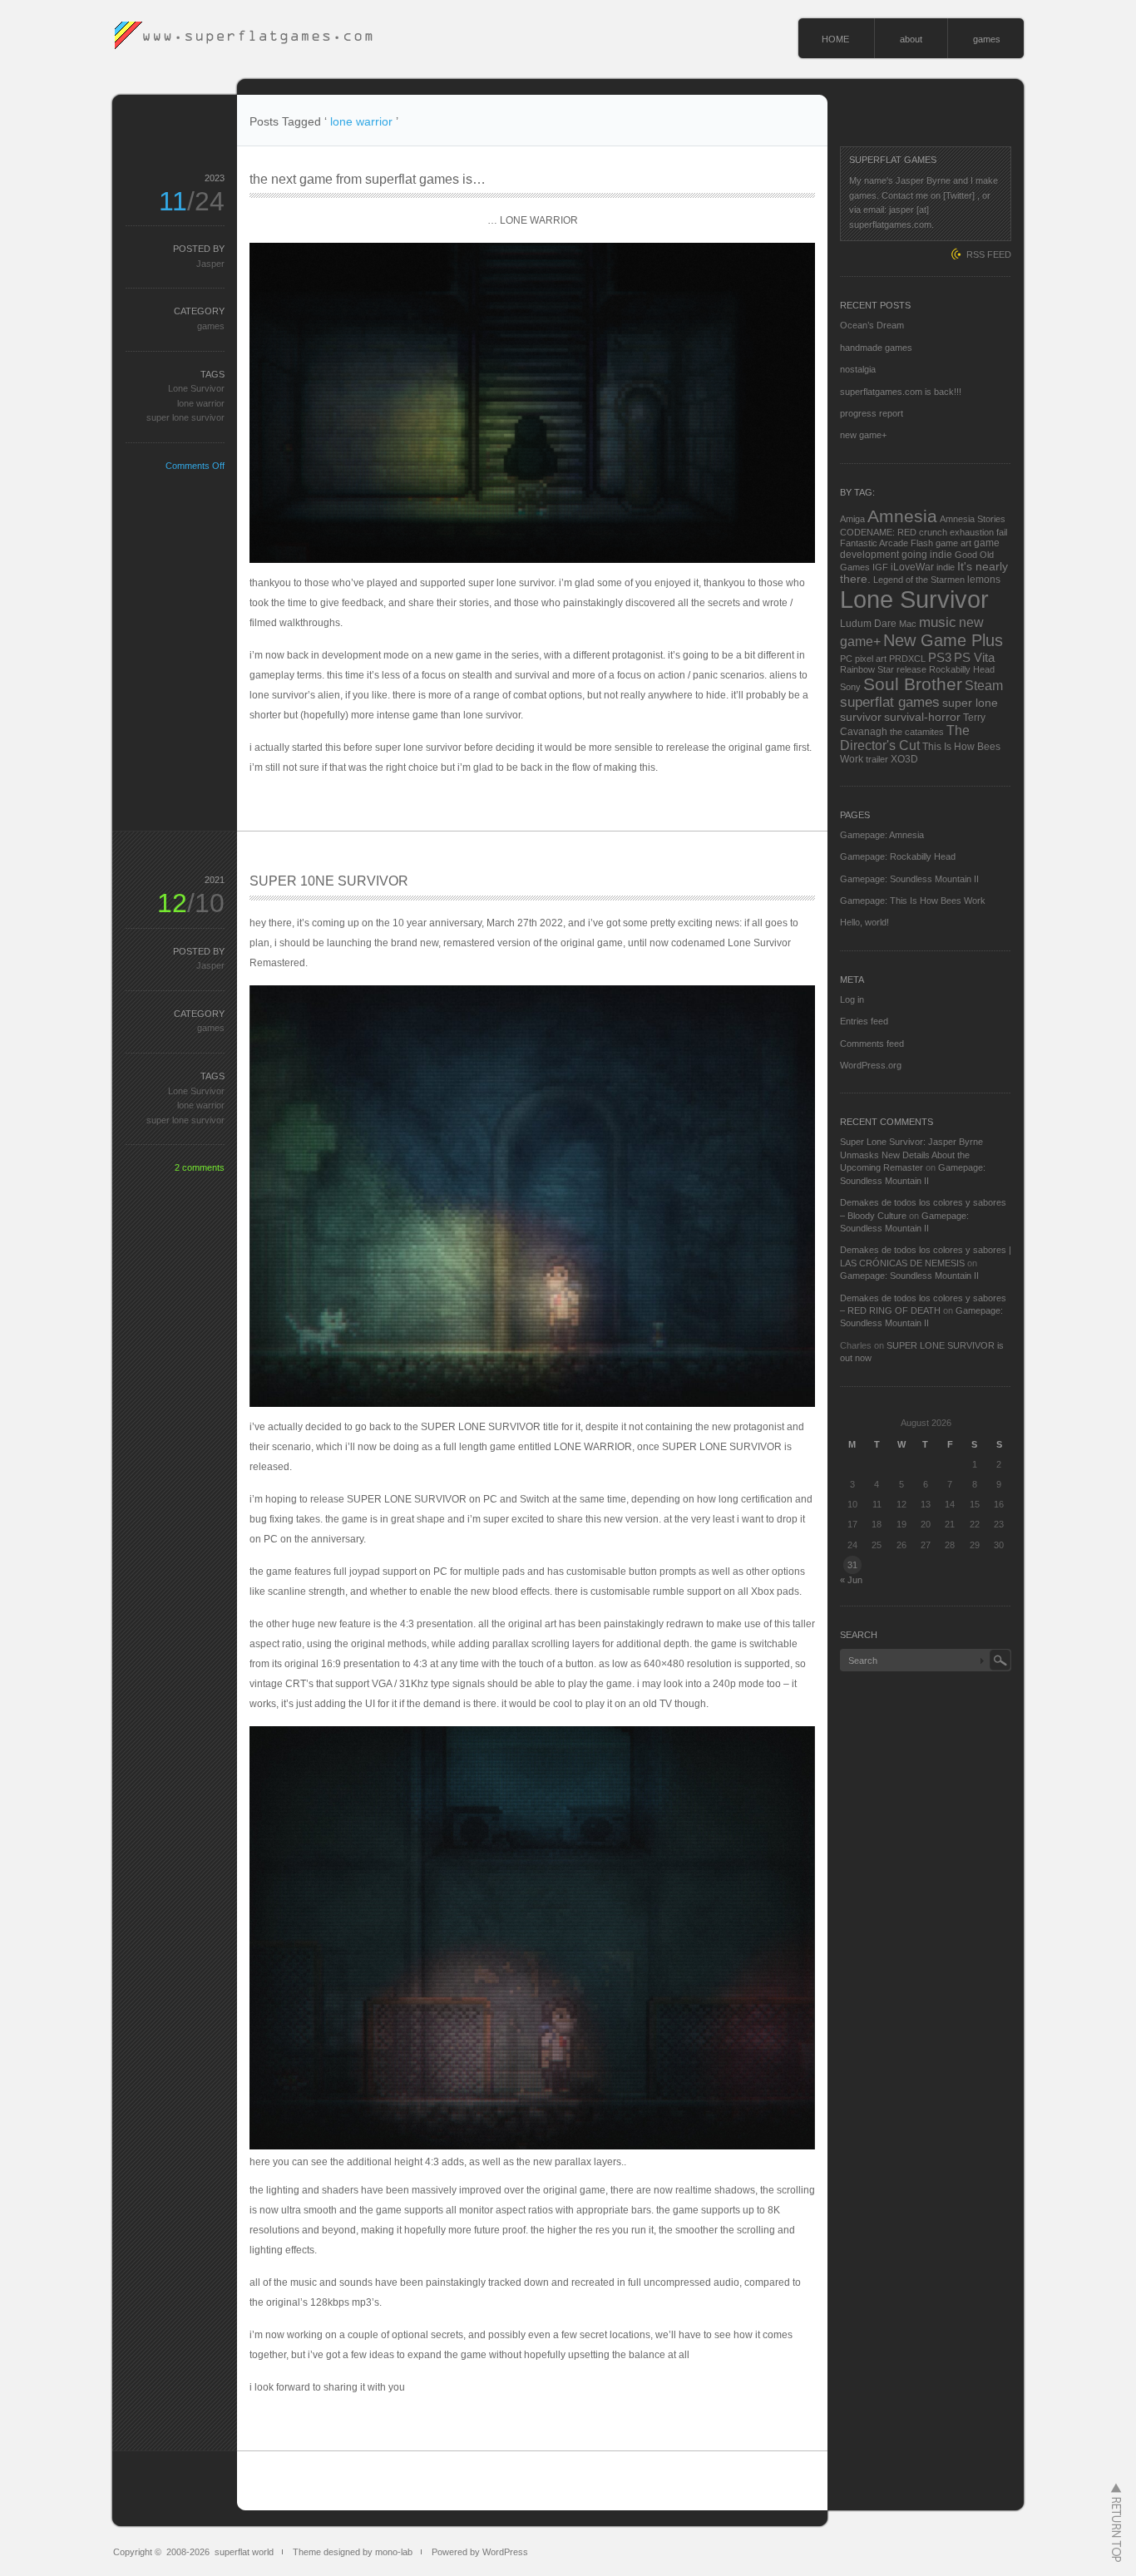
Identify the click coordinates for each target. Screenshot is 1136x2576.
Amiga (852, 519)
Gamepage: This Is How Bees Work (913, 901)
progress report (872, 413)
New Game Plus (943, 640)
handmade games (876, 348)
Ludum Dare (868, 624)
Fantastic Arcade (874, 543)
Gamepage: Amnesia (882, 835)
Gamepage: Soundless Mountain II (909, 879)
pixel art (871, 659)
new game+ (863, 435)
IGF (880, 567)
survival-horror (922, 717)
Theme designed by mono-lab (353, 2552)
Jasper (210, 264)
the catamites (917, 732)
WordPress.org (871, 1065)
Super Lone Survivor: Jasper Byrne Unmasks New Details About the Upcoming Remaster (911, 1155)
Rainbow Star (867, 669)
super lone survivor (185, 417)
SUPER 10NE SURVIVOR (329, 881)
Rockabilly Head (962, 669)
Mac (908, 624)
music (938, 622)
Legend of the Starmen (919, 580)
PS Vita (974, 657)
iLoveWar (912, 567)
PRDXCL (907, 659)
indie (946, 567)
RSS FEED (989, 254)
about (911, 39)
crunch (933, 532)
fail (1002, 532)
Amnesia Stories (973, 519)
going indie (927, 555)
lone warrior (201, 403)
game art (953, 543)
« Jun (851, 1580)
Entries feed (864, 1021)
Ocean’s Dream (872, 325)
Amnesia (902, 516)
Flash (922, 543)
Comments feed (872, 1044)
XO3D (904, 759)
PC (846, 659)
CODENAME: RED (878, 532)
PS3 (940, 657)
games (987, 39)
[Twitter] (959, 195)
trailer (877, 759)
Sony (850, 687)
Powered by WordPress (480, 2552)
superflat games (890, 702)
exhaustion (972, 532)
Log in (852, 999)
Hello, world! (864, 922)
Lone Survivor (196, 388)
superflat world (244, 2552)
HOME (835, 39)
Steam (984, 686)
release (911, 669)
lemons (984, 580)
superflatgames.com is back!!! (901, 392)
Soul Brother (913, 684)
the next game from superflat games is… (368, 179)
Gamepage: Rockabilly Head (898, 856)
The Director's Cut (905, 738)
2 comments (200, 1167)
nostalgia (858, 369)
